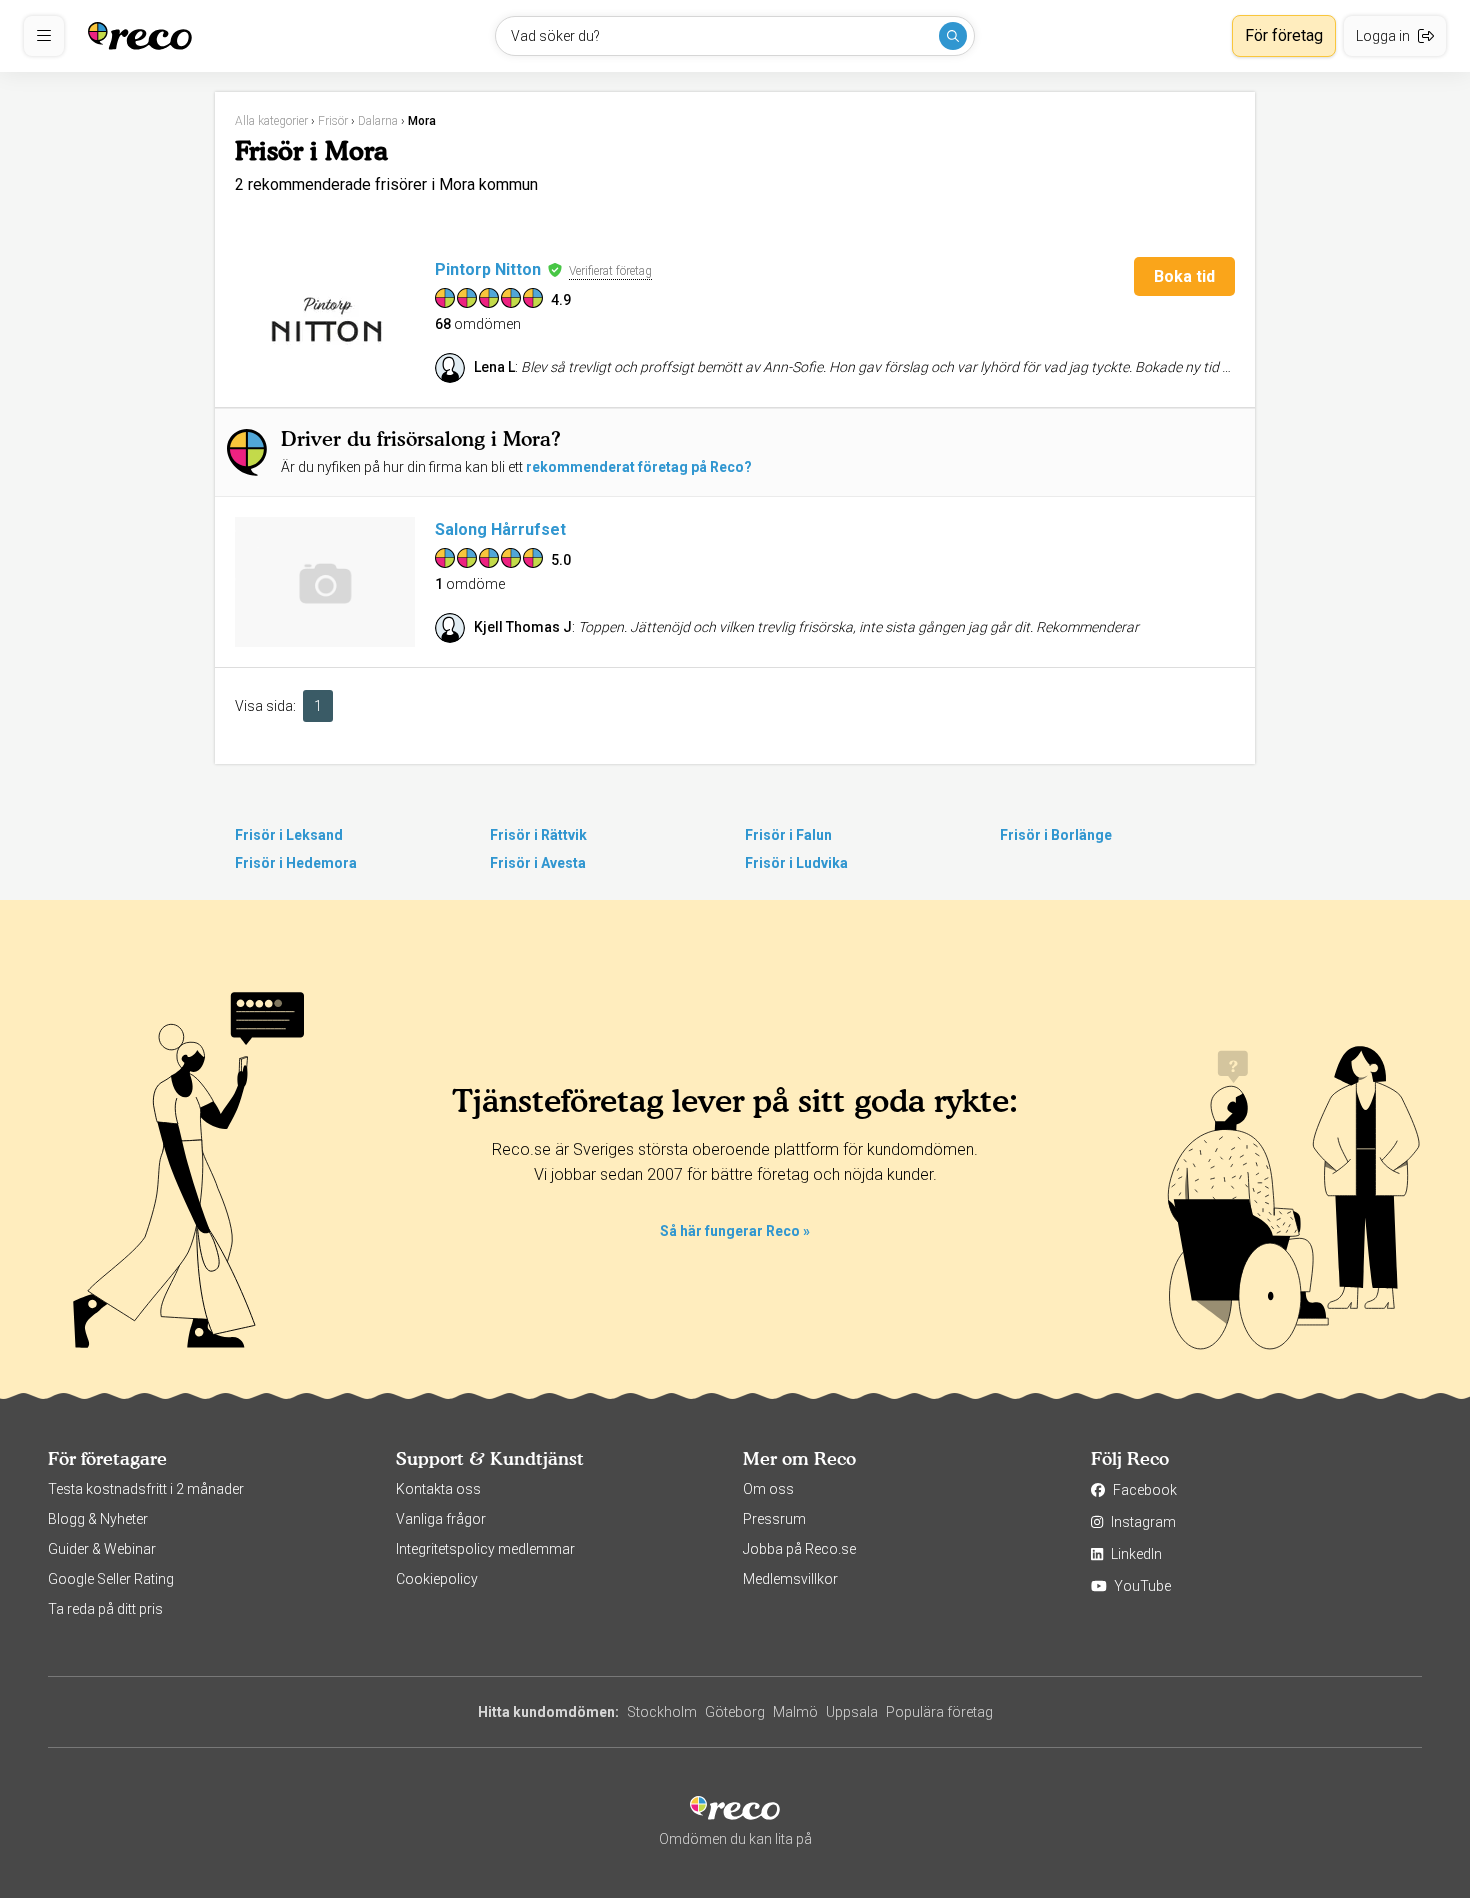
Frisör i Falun (788, 835)
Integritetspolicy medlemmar (485, 1549)
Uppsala (852, 1712)
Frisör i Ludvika (796, 863)
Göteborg (735, 1712)
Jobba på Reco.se (799, 1549)
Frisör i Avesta (538, 863)
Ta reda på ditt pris (105, 1609)
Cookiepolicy (437, 1579)
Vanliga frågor (441, 1519)
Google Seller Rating (111, 1579)
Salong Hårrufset (500, 529)
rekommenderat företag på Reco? (639, 467)
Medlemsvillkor (790, 1579)
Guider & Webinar (102, 1549)
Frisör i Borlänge (1056, 835)
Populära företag (939, 1712)
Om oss (768, 1489)
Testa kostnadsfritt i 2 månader (146, 1489)
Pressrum (774, 1519)
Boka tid (1184, 276)
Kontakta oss (438, 1489)
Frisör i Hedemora (296, 863)
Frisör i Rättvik (538, 835)
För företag (1284, 35)
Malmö (795, 1712)
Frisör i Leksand (289, 835)
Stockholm (662, 1712)
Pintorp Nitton (488, 269)
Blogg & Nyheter (98, 1519)
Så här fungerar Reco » (735, 1231)
